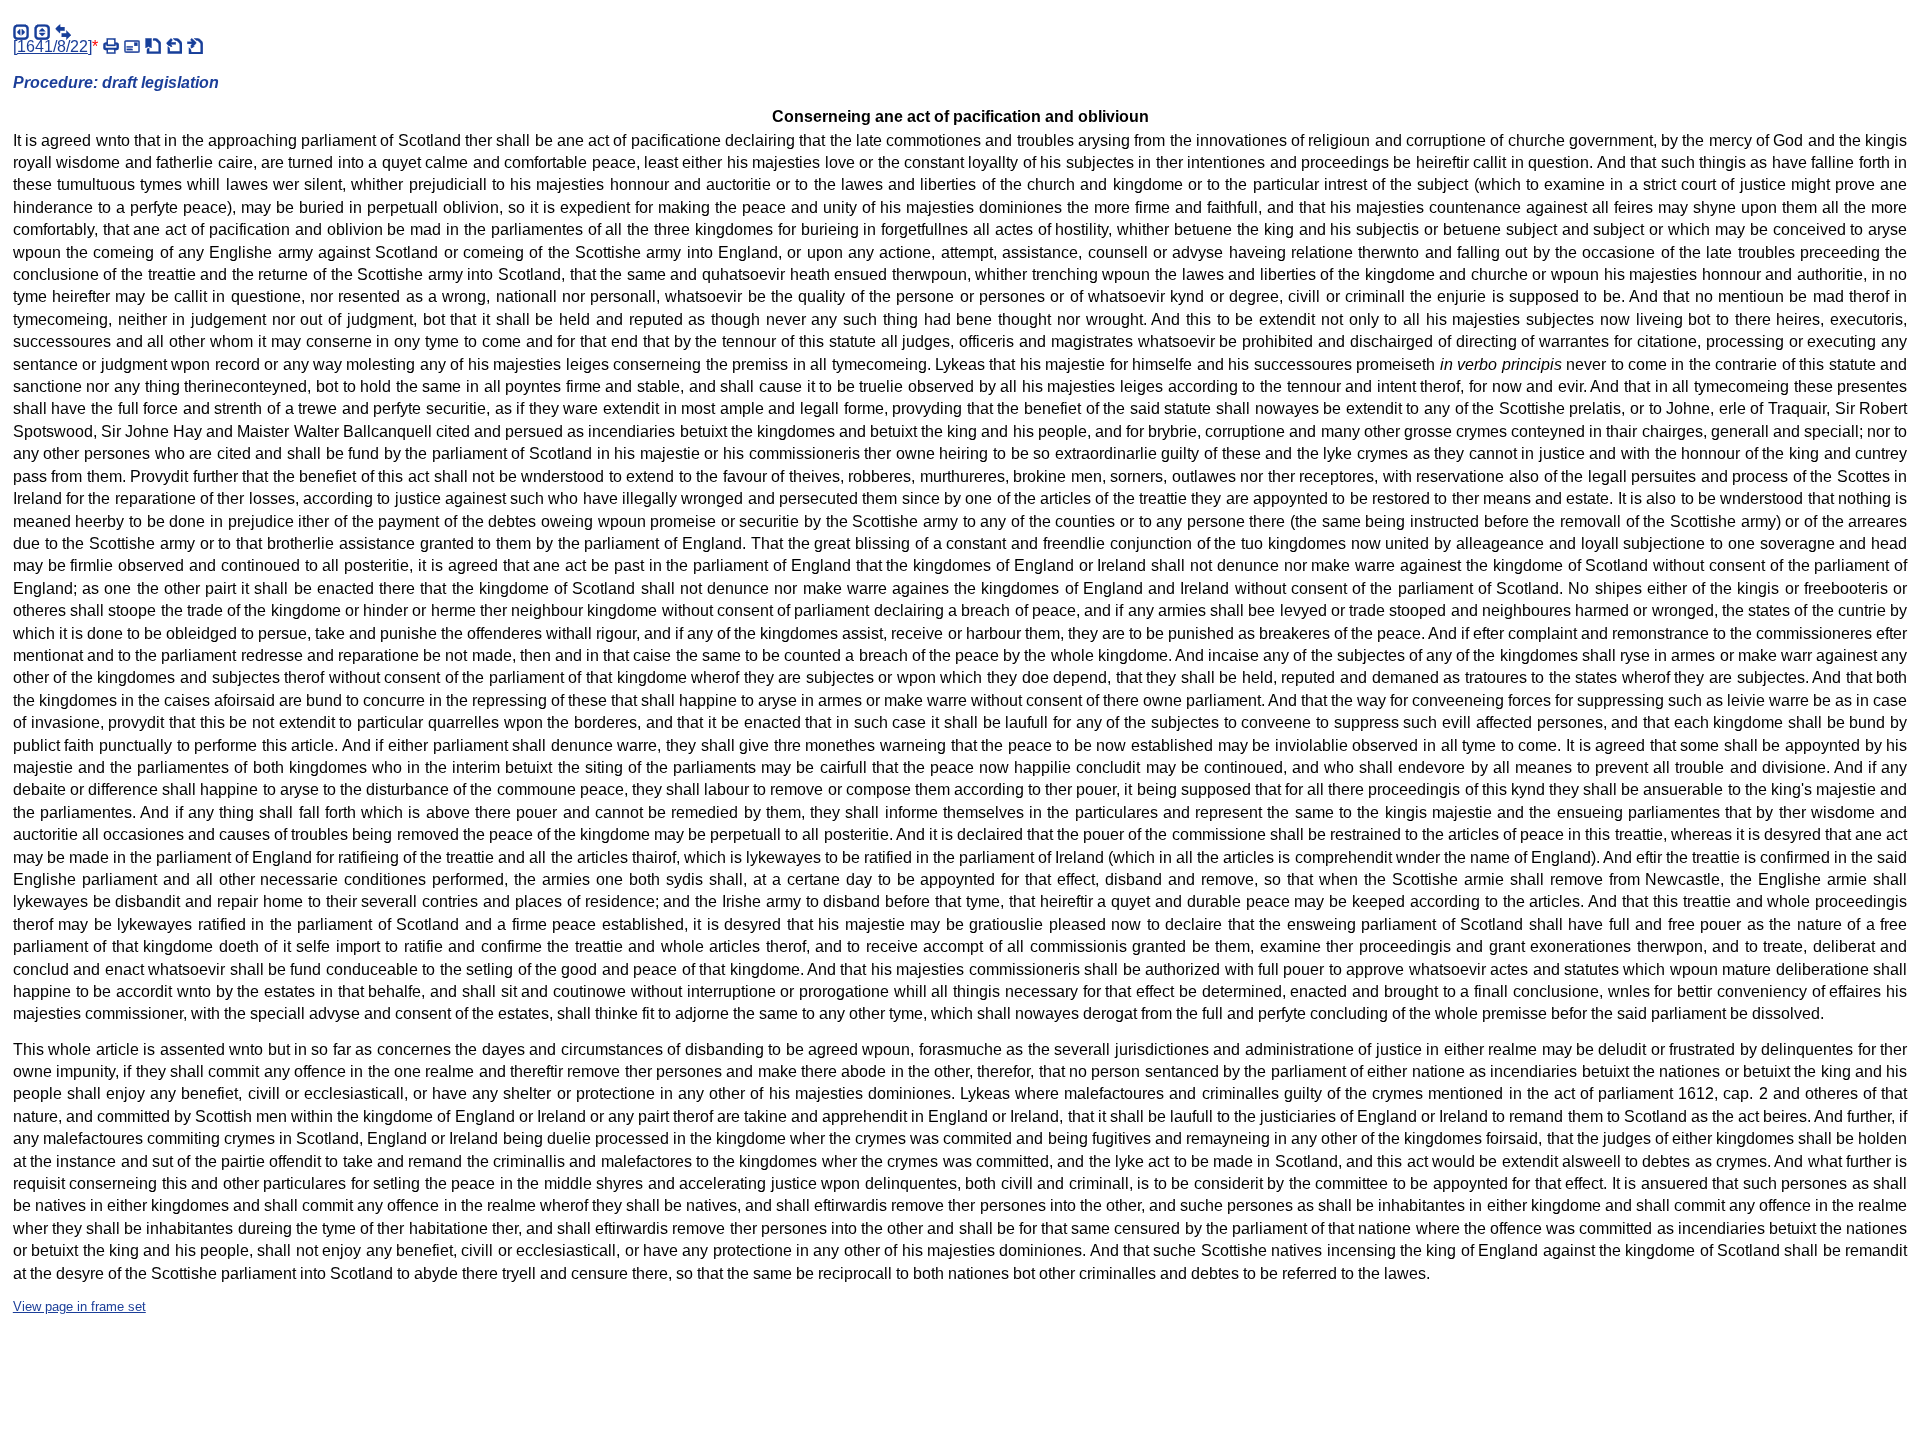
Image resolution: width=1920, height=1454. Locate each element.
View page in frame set (79, 1306)
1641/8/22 (52, 46)
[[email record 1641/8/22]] (132, 46)
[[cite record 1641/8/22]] (153, 46)
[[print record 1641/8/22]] (111, 46)
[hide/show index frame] (21, 32)
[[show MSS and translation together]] (63, 32)
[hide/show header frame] (42, 32)
